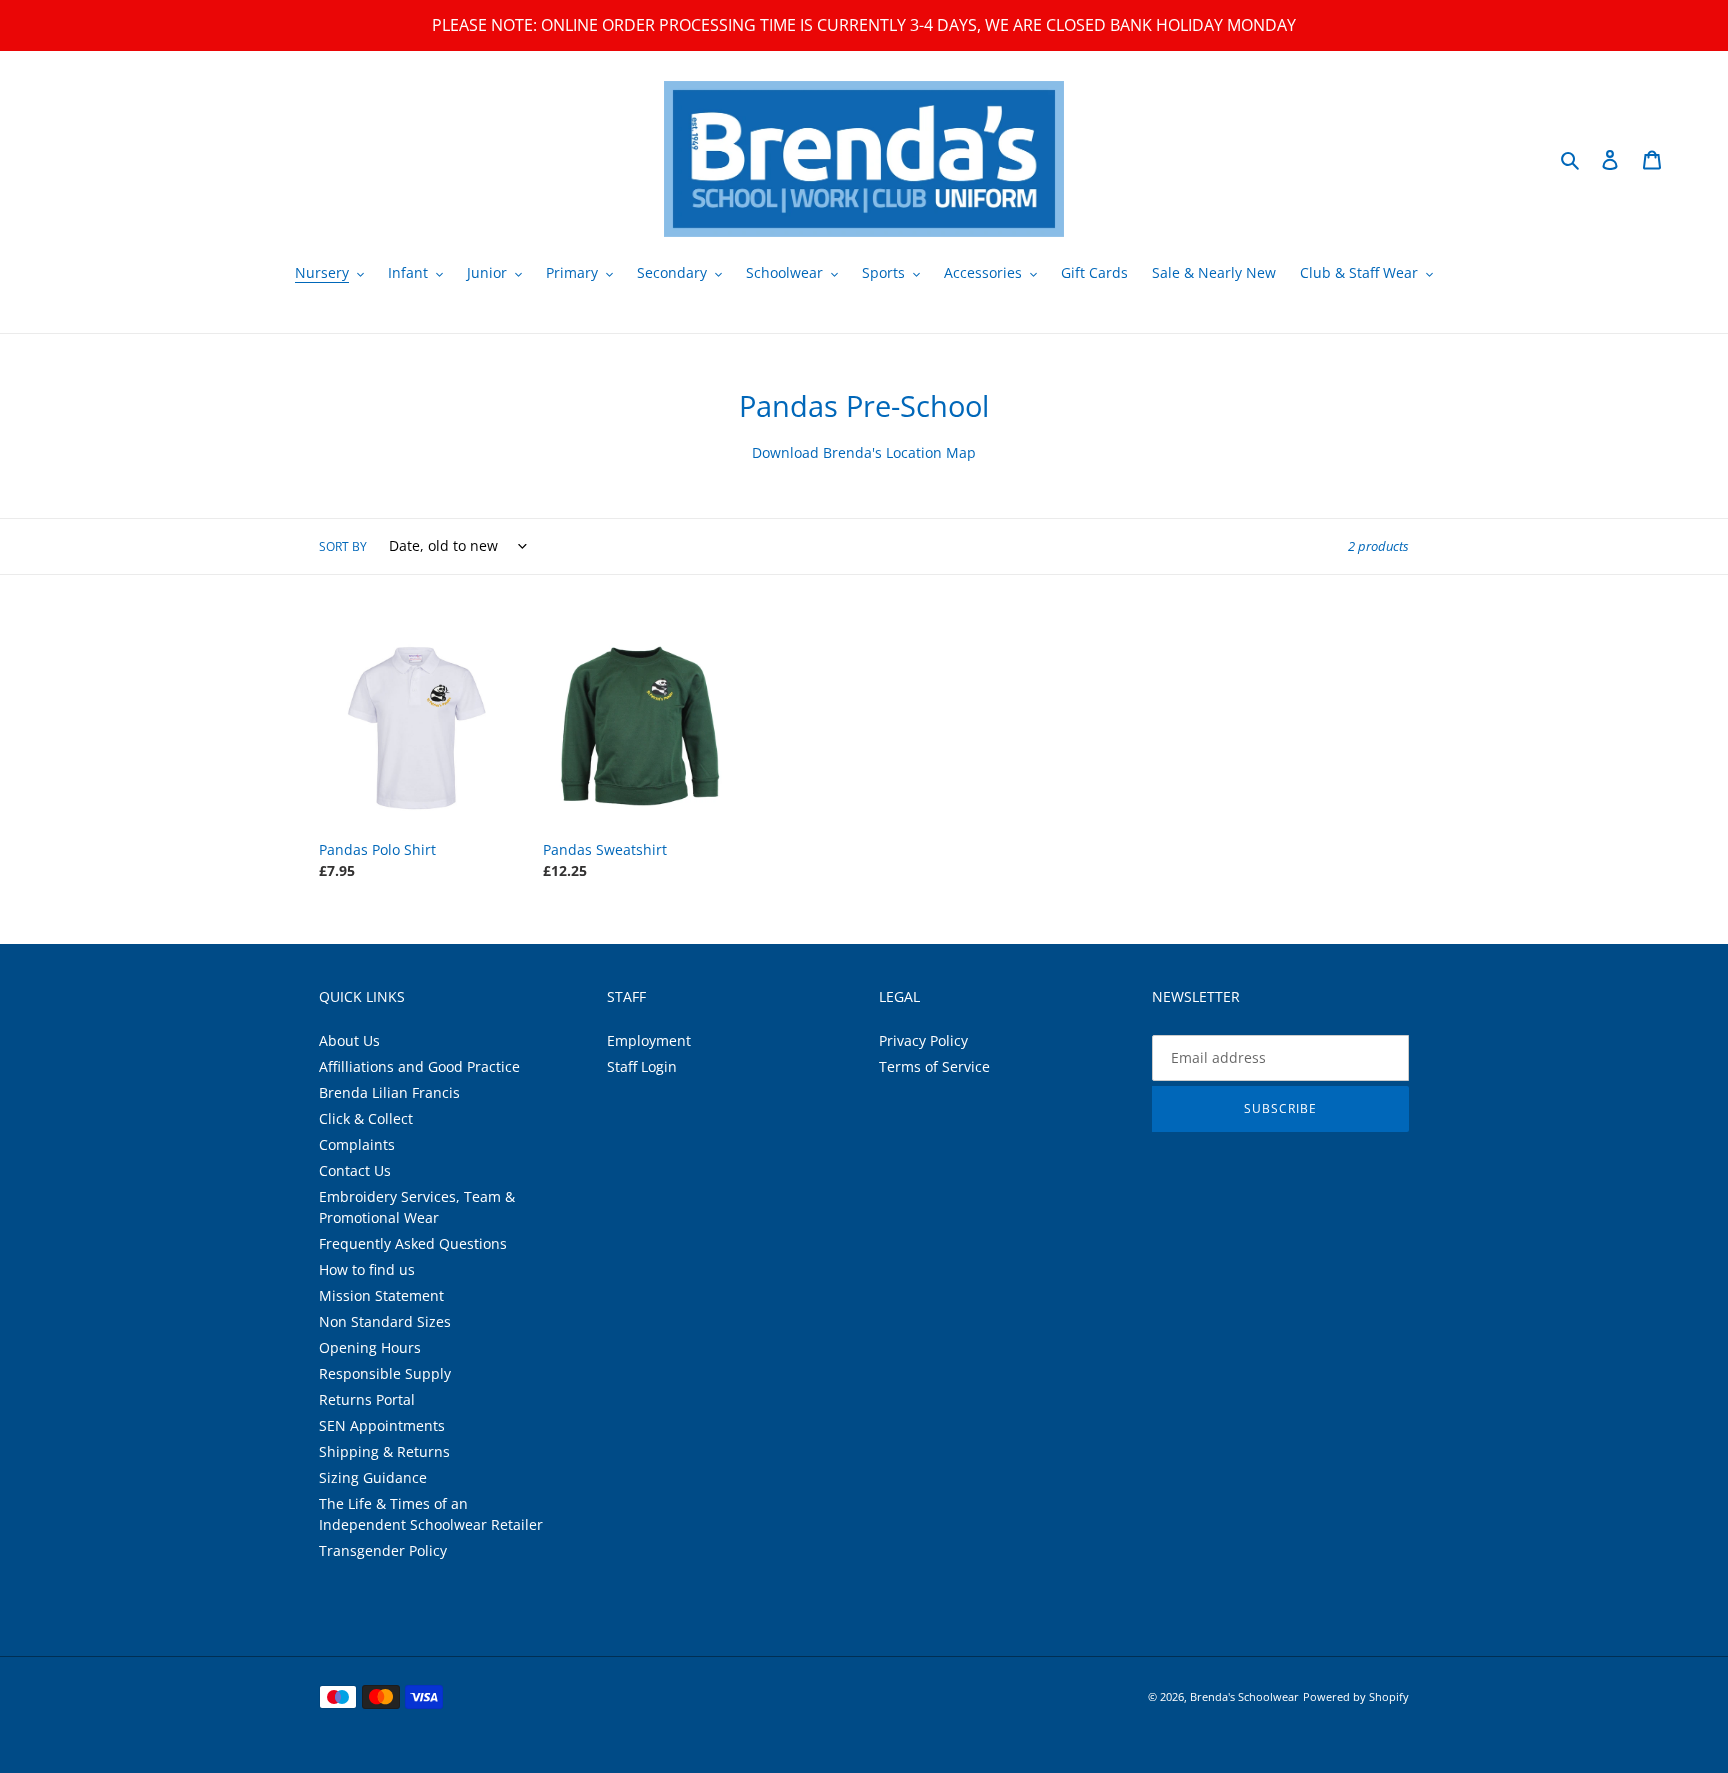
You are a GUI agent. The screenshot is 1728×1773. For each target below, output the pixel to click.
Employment (649, 1040)
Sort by (343, 546)
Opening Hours (370, 1347)
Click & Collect (366, 1118)
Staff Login (642, 1066)
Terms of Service (934, 1066)
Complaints (357, 1144)
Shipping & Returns (384, 1451)
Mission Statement (381, 1295)
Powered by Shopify (1356, 1696)
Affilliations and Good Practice (419, 1066)
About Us (349, 1040)
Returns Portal (367, 1399)
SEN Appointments (382, 1425)
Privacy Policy (923, 1040)
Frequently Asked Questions (413, 1243)
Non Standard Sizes (385, 1321)
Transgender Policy (383, 1550)
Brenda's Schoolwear (1244, 1696)
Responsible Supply (385, 1373)
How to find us (367, 1269)
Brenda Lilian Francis (389, 1092)
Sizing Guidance (373, 1477)
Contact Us (355, 1170)
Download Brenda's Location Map (864, 452)
